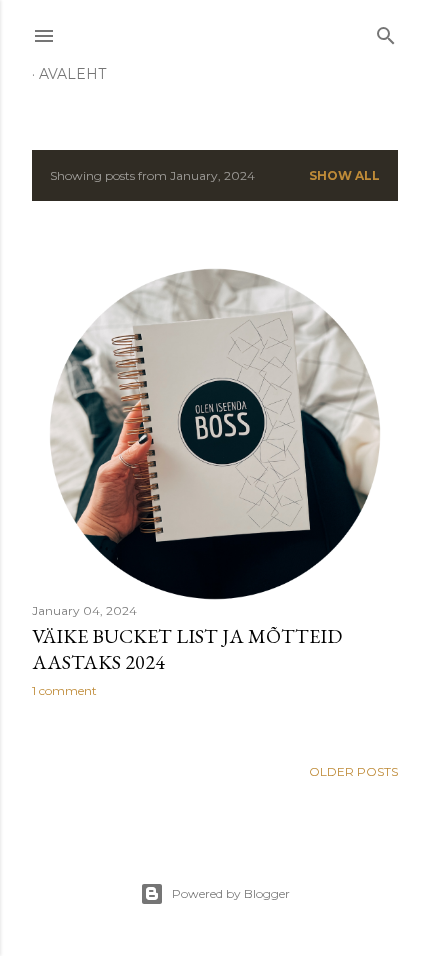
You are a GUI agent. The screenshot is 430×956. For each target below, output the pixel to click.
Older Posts (353, 771)
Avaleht (72, 74)
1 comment (64, 690)
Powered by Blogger (231, 893)
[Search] (386, 31)
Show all (344, 175)
